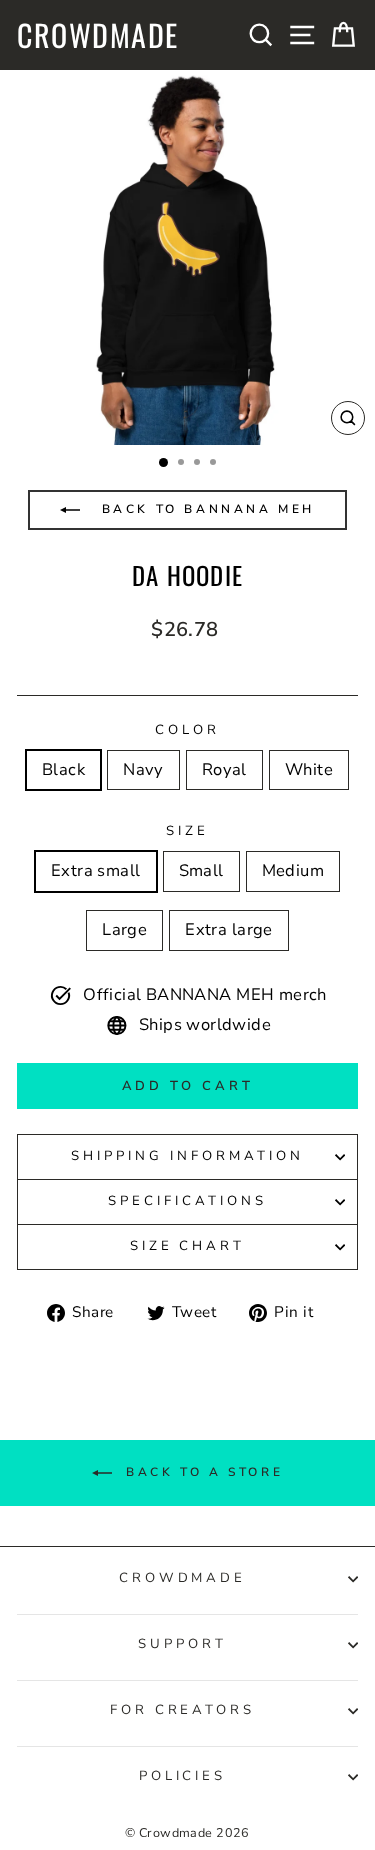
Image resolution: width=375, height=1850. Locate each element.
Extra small (96, 870)
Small (201, 870)
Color (187, 730)
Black (63, 769)
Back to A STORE (202, 1471)
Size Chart (188, 1246)
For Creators (183, 1710)
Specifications (187, 1201)
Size (187, 831)
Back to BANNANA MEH (205, 509)
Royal (224, 769)
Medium (293, 870)
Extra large (229, 929)
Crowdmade (98, 35)
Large (124, 929)
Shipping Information (187, 1156)
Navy (143, 769)
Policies (183, 1776)
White (309, 769)
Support (182, 1644)
